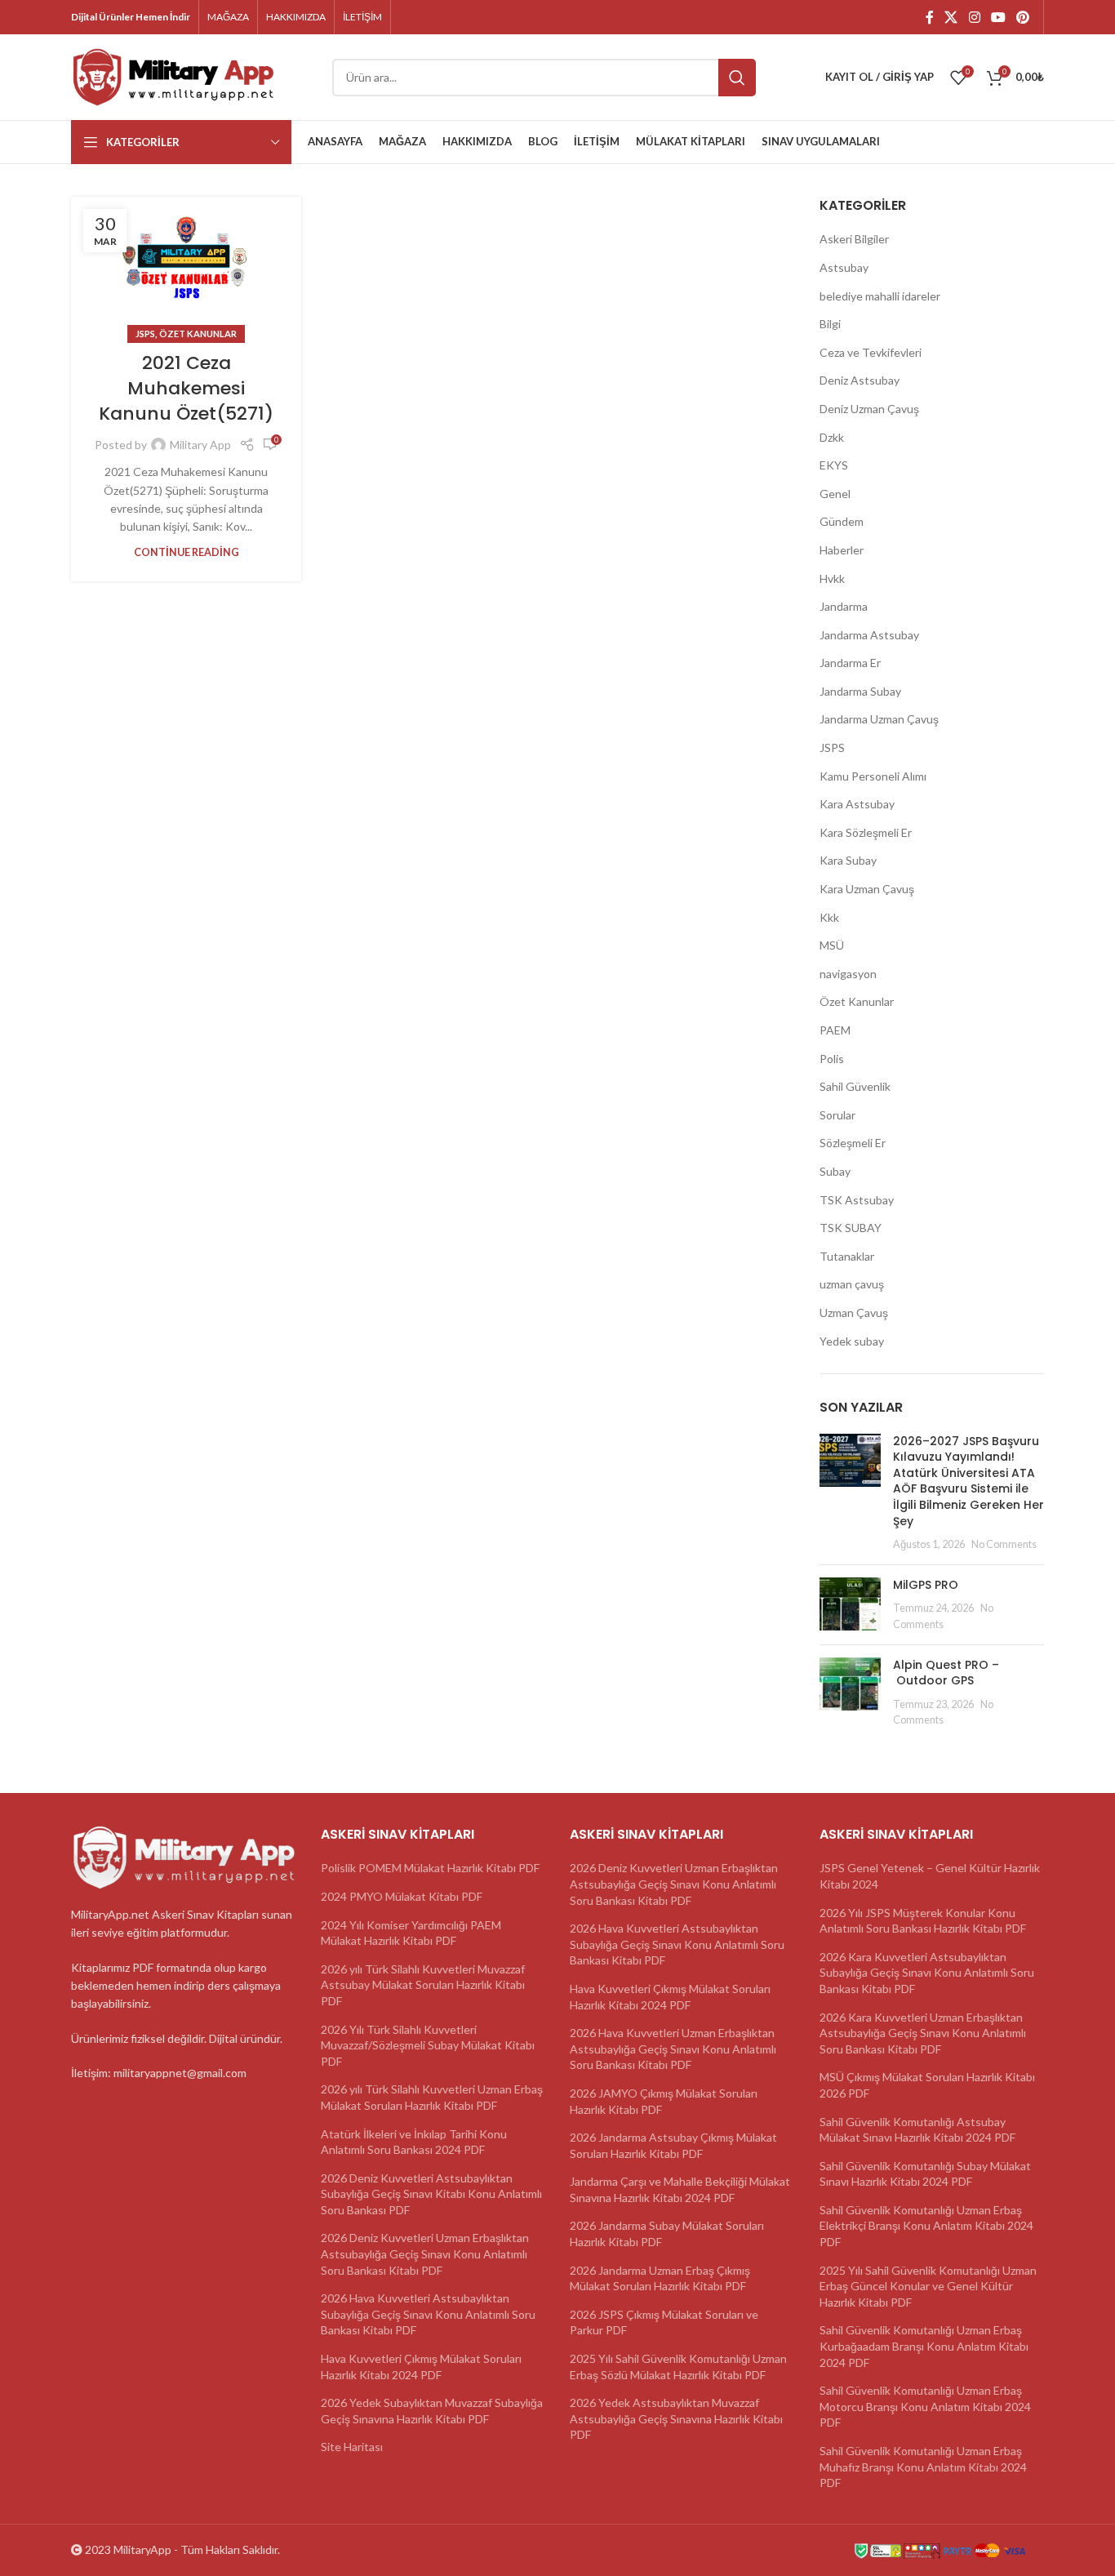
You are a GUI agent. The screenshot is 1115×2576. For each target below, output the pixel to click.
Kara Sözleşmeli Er (866, 832)
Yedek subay (852, 1341)
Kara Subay (848, 860)
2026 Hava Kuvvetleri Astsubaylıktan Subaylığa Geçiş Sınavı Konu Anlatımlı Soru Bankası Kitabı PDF (428, 2314)
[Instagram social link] (974, 17)
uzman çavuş (852, 1284)
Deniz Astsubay (860, 380)
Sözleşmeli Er (853, 1143)
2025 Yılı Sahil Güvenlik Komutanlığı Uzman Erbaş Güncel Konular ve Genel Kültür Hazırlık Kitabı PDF (928, 2286)
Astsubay (844, 267)
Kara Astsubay (857, 804)
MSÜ (832, 945)
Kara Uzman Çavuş (867, 889)
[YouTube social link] (998, 17)
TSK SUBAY (851, 1228)
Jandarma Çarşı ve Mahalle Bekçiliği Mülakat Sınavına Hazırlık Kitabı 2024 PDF (680, 2189)
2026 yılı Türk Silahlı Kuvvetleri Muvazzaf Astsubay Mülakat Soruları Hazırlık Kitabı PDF (423, 1985)
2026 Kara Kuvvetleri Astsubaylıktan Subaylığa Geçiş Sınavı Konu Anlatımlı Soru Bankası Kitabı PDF (927, 1973)
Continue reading (187, 552)
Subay (835, 1171)
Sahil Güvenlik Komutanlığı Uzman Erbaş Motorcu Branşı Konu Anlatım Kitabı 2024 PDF (925, 2406)
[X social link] (951, 17)
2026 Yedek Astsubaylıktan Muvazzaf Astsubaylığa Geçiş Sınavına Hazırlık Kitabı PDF (676, 2418)
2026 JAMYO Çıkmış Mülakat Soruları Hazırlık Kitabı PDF (664, 2101)
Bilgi (830, 324)
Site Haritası (352, 2447)
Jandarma (844, 606)
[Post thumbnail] (850, 1493)
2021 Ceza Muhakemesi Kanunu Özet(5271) (186, 388)
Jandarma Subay (860, 691)
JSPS (145, 334)
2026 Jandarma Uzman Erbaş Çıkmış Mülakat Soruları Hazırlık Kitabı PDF (660, 2278)
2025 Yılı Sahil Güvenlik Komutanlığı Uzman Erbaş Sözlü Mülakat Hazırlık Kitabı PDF (678, 2367)
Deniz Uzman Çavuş (869, 409)
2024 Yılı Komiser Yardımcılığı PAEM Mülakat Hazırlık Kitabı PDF (411, 1933)
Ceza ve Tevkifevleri (871, 352)
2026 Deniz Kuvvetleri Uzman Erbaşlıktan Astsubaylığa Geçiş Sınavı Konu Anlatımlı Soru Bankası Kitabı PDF (425, 2253)
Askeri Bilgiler (854, 239)
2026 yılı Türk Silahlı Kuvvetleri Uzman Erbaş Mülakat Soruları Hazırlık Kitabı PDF (432, 2097)
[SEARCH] (737, 78)
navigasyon (848, 974)
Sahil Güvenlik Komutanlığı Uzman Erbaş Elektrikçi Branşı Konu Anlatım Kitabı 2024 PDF (926, 2226)
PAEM (835, 1030)
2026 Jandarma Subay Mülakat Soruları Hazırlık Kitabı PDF (667, 2233)
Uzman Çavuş (854, 1312)
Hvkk (832, 578)
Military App (200, 445)
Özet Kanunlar (198, 334)
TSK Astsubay (857, 1200)
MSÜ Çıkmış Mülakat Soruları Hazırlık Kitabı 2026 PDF (927, 2085)
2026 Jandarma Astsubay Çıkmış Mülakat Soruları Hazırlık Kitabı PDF (673, 2145)
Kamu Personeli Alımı (873, 776)
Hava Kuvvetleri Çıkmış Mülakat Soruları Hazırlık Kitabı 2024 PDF (421, 2367)
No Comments (1004, 1544)
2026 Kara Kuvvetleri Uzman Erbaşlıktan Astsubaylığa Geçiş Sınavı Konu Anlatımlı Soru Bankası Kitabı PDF (923, 2033)
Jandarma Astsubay (869, 635)
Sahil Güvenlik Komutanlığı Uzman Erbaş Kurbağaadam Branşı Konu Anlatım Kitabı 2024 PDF (924, 2346)
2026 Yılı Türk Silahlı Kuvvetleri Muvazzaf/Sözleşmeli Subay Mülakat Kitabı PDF (428, 2045)
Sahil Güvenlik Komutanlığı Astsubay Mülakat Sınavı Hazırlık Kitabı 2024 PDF (917, 2130)
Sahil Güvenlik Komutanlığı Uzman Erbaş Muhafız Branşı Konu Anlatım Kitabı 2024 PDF (923, 2467)
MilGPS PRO (926, 1585)
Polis (832, 1059)
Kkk (829, 917)
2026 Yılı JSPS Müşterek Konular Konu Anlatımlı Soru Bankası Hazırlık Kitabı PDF (923, 1921)
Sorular (837, 1115)
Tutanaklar (847, 1256)
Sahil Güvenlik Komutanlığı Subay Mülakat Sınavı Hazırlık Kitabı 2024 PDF (925, 2174)
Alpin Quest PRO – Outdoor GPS (946, 1673)
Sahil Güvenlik (855, 1086)
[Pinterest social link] (1023, 17)
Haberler (842, 550)
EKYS (834, 465)
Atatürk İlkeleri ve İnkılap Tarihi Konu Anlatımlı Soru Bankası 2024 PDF (414, 2142)
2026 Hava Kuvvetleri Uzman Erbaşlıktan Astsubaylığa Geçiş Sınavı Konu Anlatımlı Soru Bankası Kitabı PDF (673, 2049)
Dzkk (832, 437)
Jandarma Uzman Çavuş (879, 719)
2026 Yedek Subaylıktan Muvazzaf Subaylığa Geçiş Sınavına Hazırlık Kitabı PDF (432, 2411)
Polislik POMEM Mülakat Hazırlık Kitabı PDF (430, 1868)
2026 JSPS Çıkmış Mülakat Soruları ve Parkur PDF (664, 2322)
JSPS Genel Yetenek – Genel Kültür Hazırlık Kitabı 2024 (930, 1876)
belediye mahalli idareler (880, 296)
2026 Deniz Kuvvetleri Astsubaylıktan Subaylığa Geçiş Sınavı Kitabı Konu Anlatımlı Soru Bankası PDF (431, 2194)
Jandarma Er (850, 663)
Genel (835, 494)
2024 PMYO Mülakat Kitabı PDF (402, 1896)
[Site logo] (173, 76)
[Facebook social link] (929, 17)
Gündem (842, 521)
